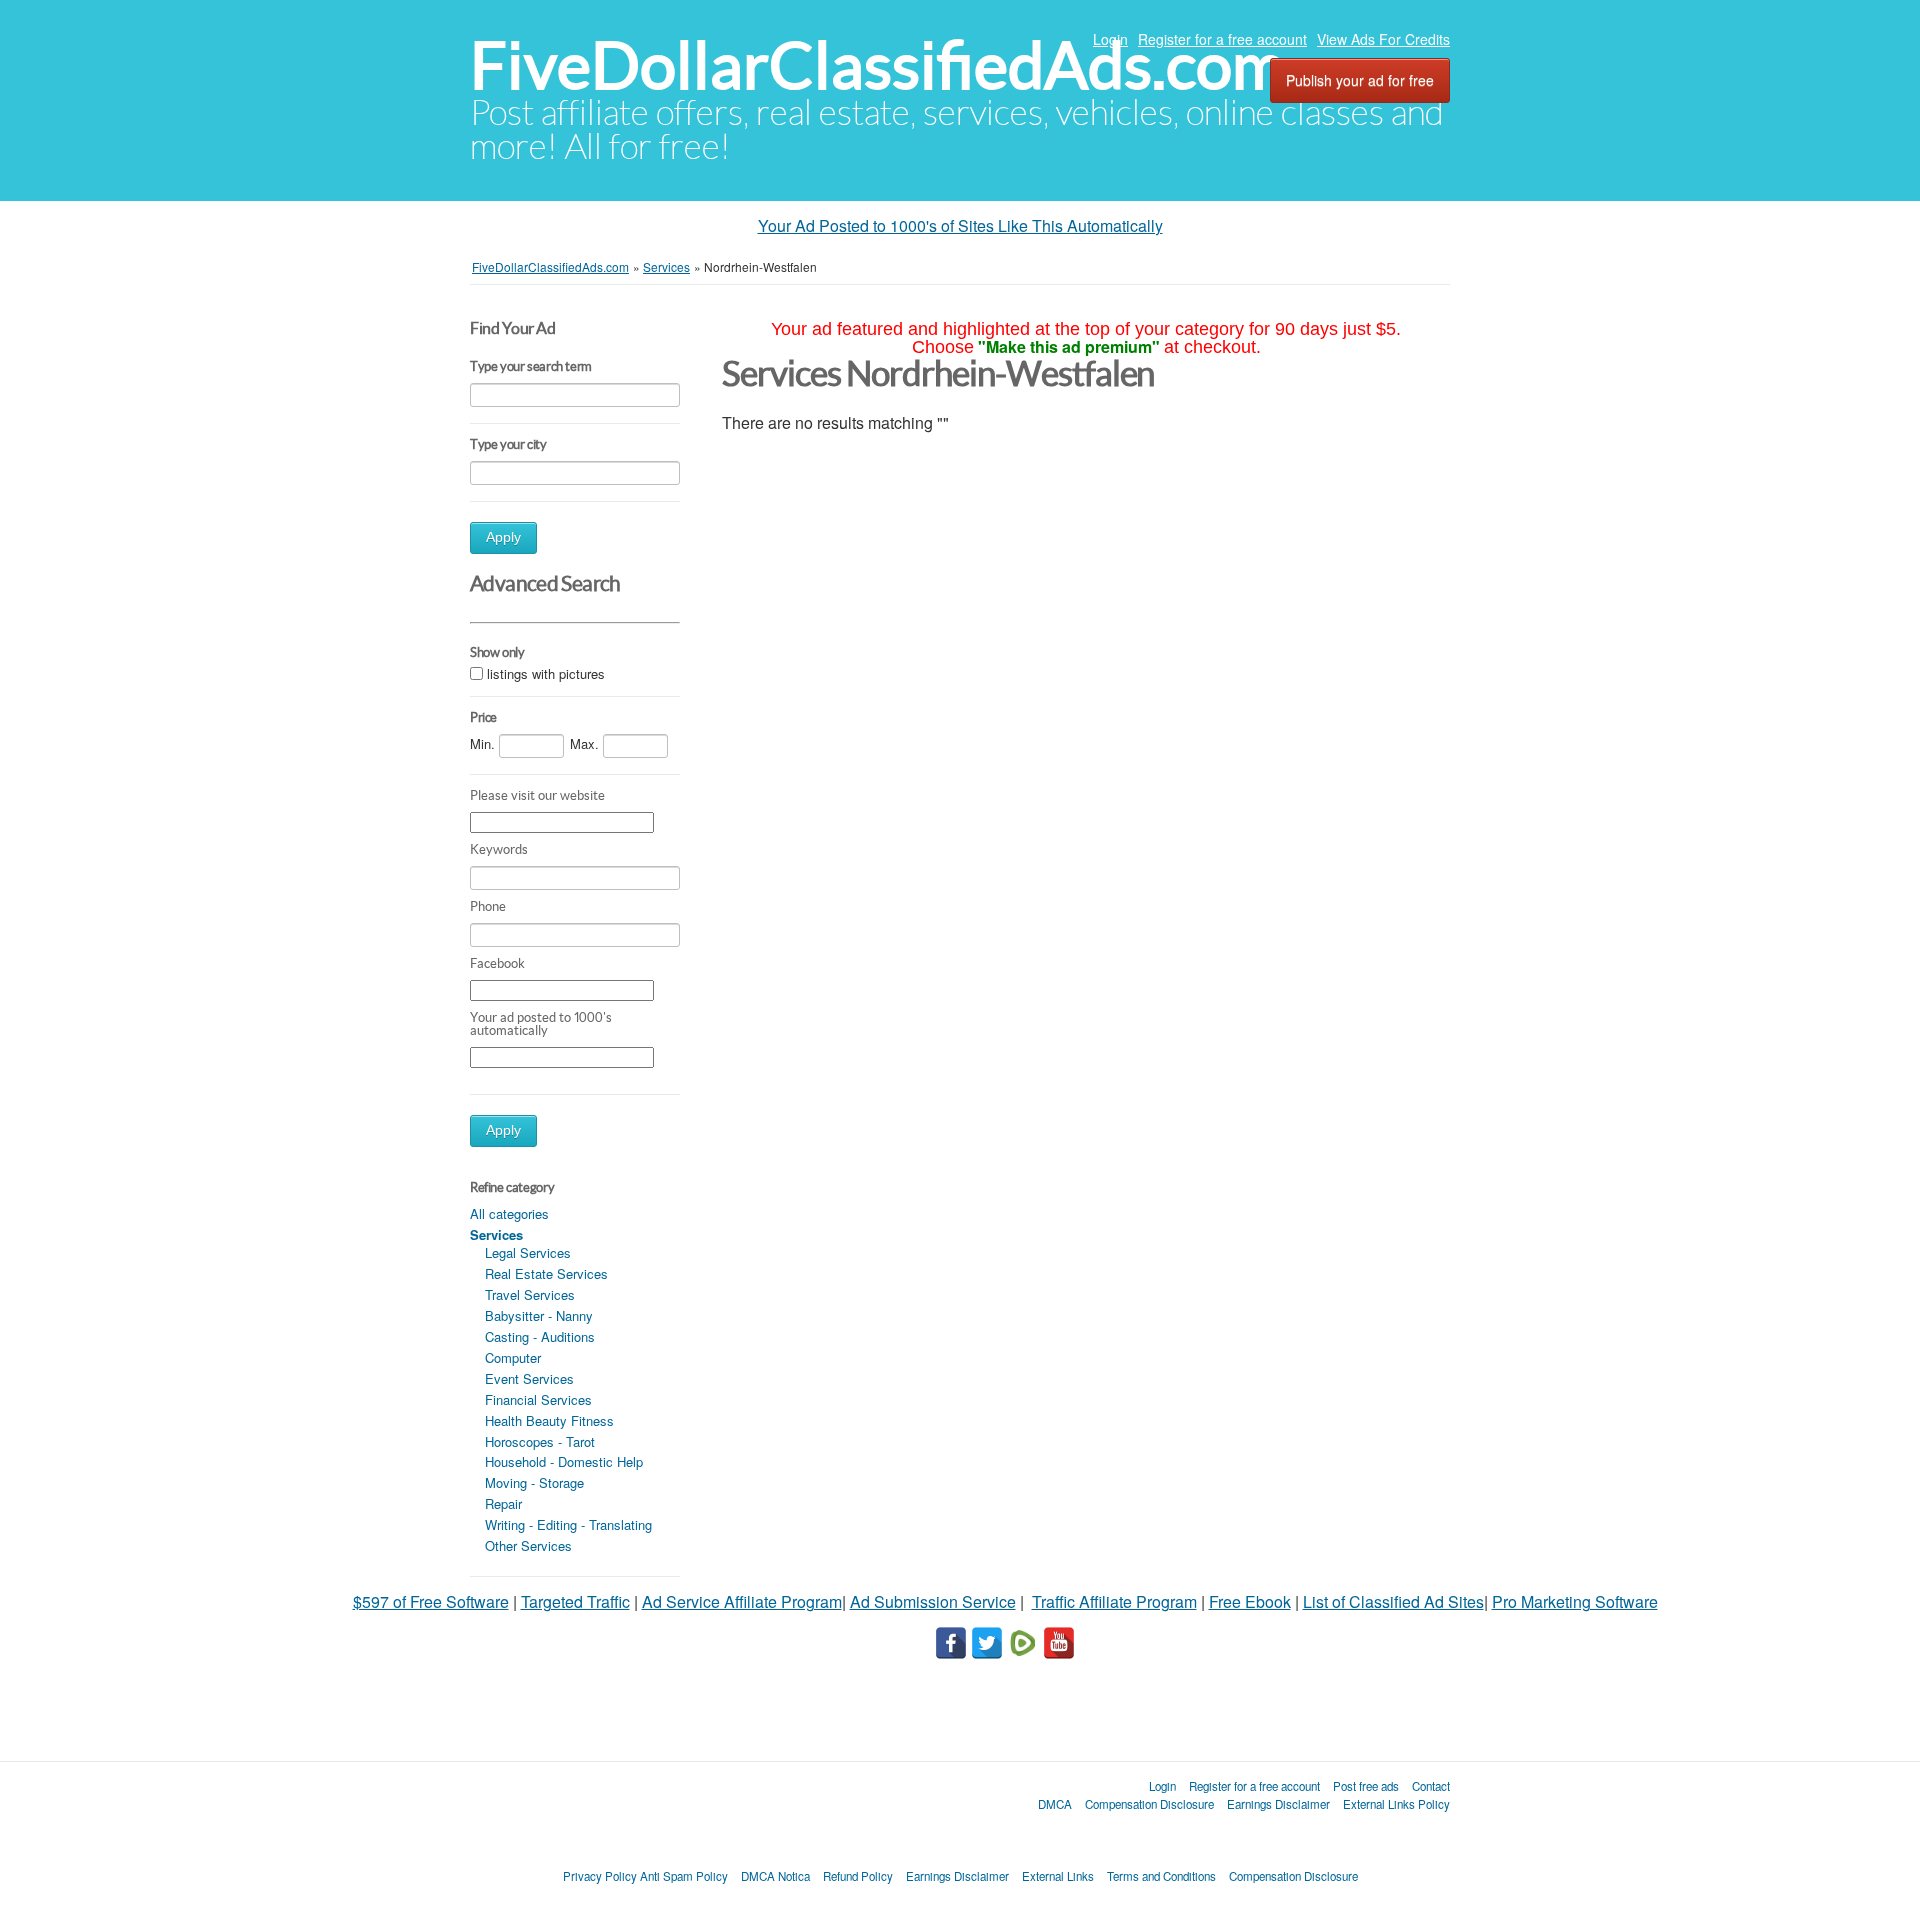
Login (1110, 39)
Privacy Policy (600, 1876)
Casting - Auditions (540, 1336)
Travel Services (530, 1294)
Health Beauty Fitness (549, 1420)
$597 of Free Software (431, 1601)
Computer (513, 1357)
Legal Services (528, 1252)
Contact (1431, 1786)
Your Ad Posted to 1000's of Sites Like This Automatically (960, 225)
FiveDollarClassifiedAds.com (877, 65)
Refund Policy (858, 1876)
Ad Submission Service (933, 1601)
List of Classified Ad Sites (1393, 1601)
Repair (503, 1503)
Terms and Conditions (1161, 1876)
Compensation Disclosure (1149, 1804)
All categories (509, 1213)
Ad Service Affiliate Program (742, 1601)
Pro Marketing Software (1575, 1601)
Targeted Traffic (575, 1601)
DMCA (1055, 1804)
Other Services (528, 1545)
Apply (503, 537)
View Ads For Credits (1383, 39)
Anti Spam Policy (684, 1876)
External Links (1058, 1876)
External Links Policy (1396, 1804)
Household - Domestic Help (564, 1461)
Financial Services (538, 1399)
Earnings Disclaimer (1278, 1804)
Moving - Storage (534, 1482)
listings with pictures (546, 673)
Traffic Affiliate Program (1114, 1601)
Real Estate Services (546, 1273)
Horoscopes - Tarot (540, 1441)
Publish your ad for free (1360, 80)
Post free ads (1366, 1786)
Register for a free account (1222, 39)
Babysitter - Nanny (539, 1315)
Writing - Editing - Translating (568, 1524)
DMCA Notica (775, 1876)
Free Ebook (1250, 1601)
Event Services (529, 1378)
